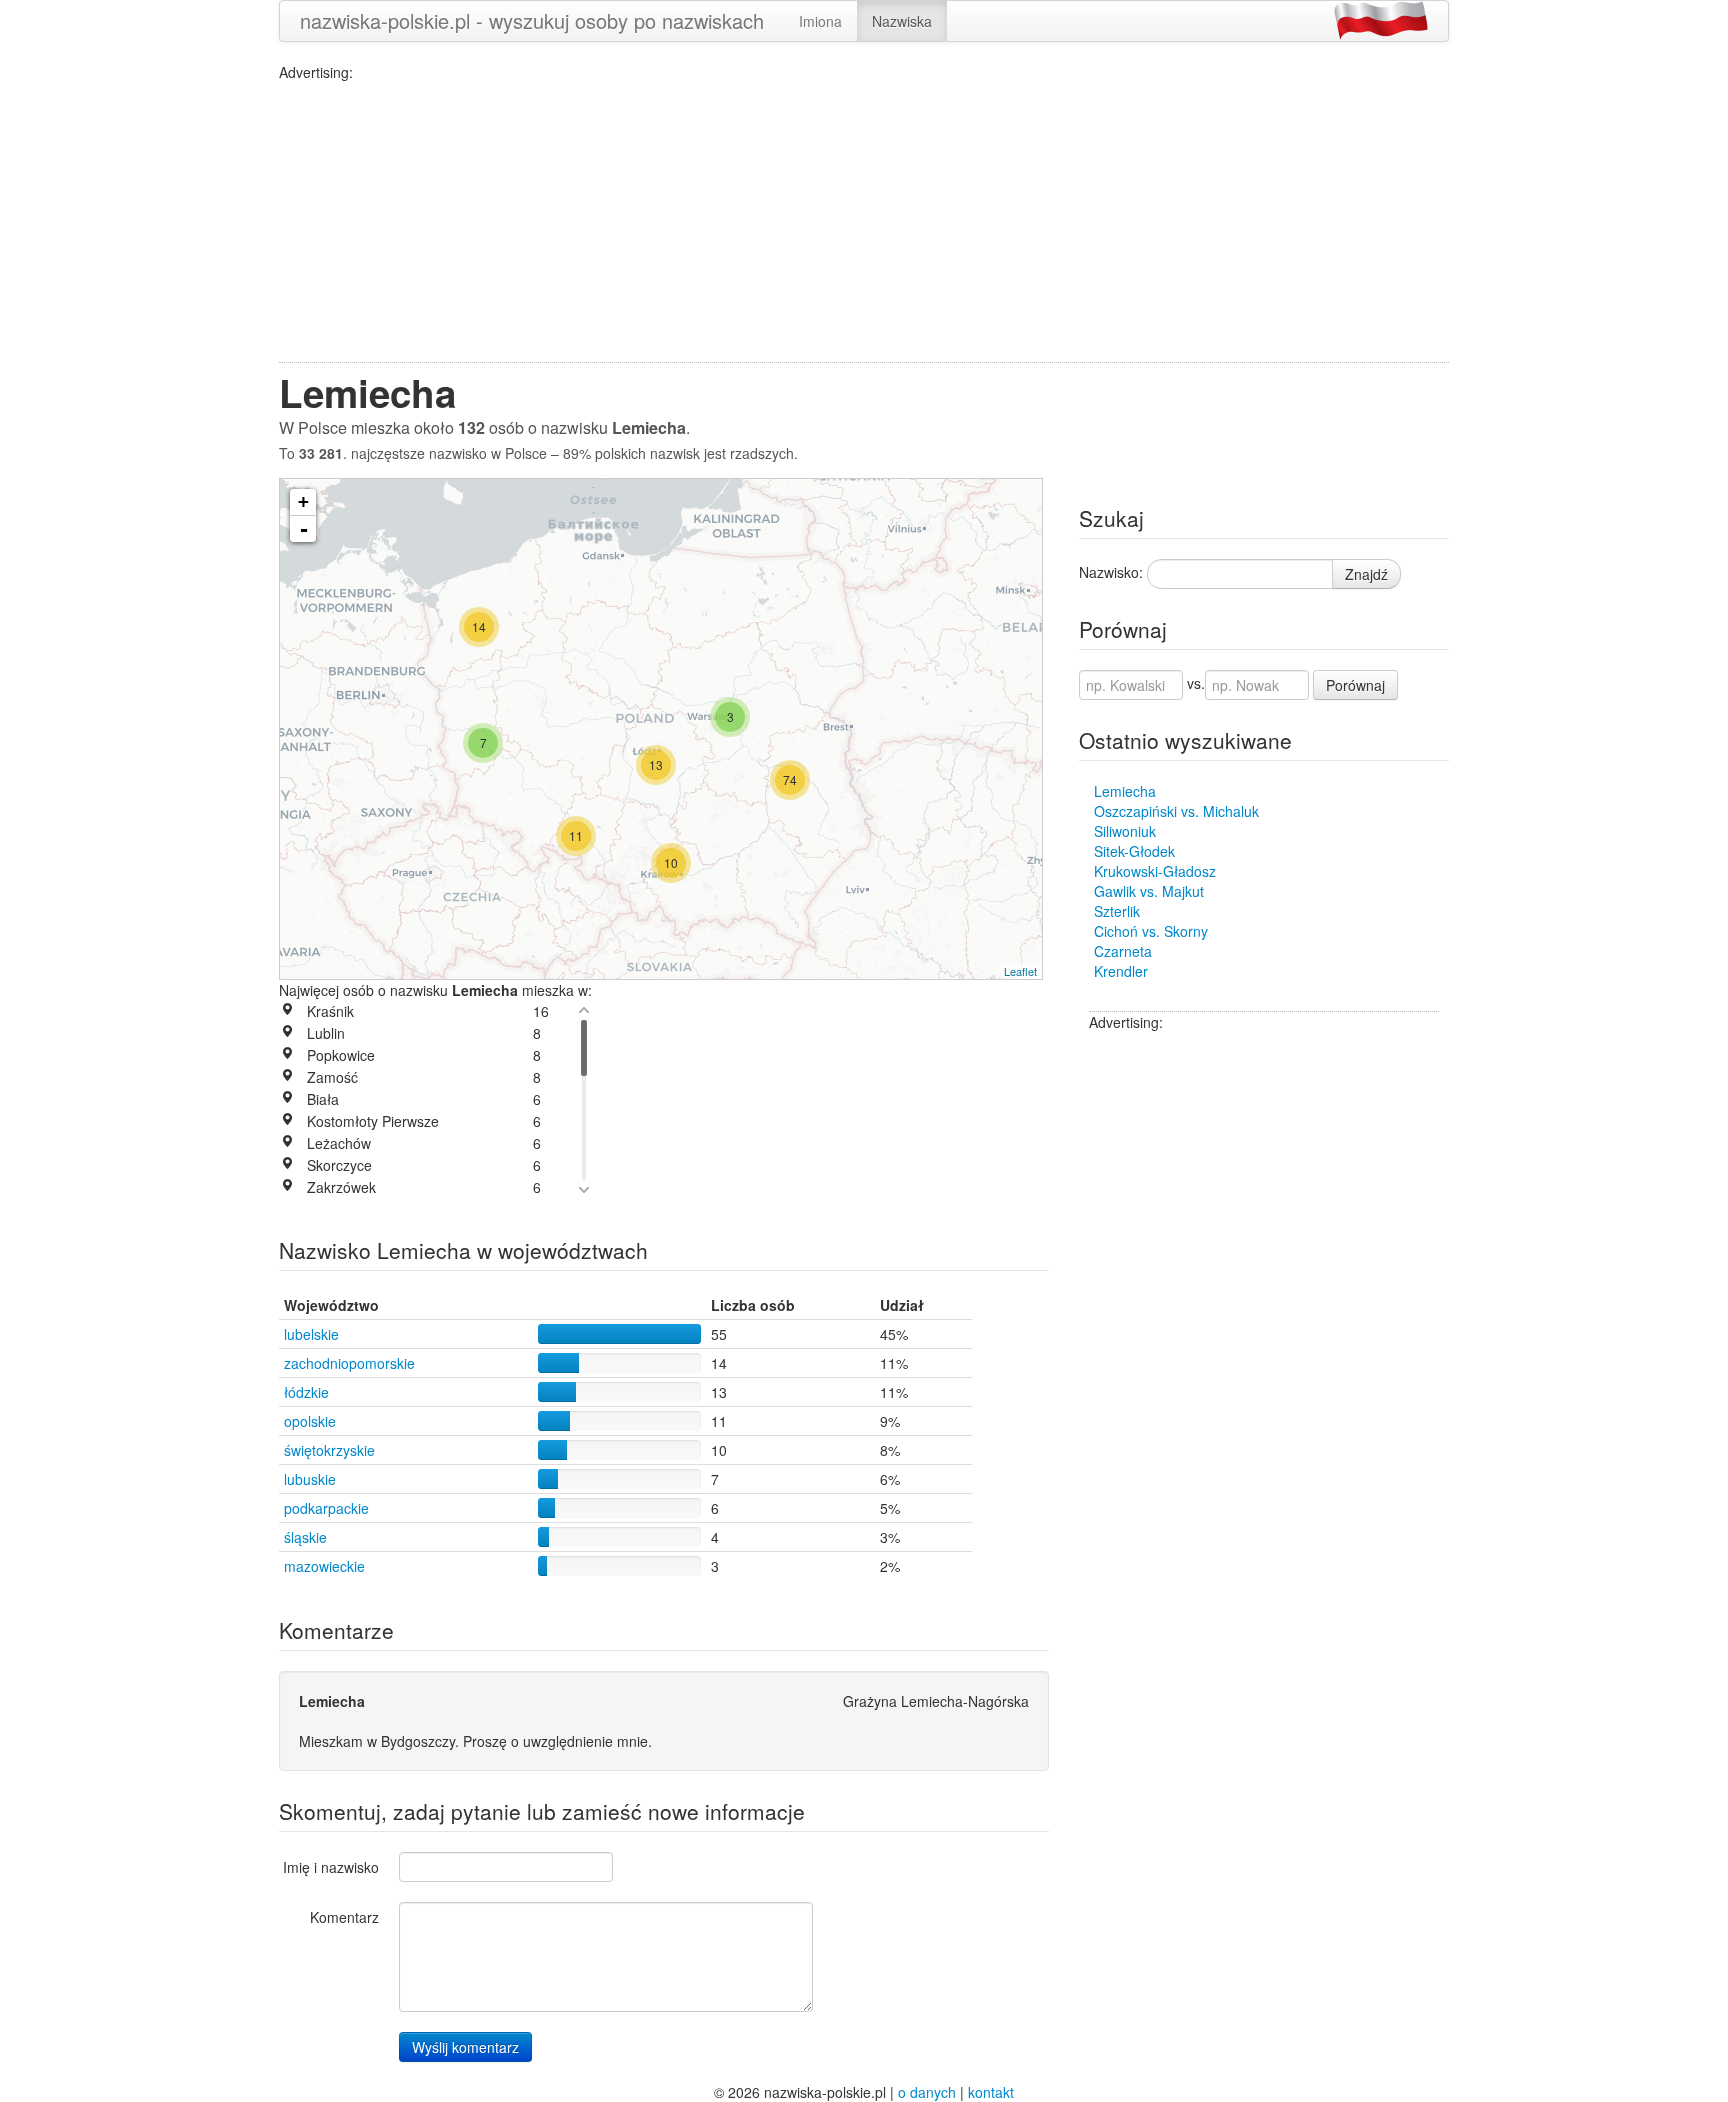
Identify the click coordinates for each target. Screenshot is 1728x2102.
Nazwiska (902, 21)
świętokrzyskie (329, 1450)
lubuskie (310, 1479)
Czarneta (1123, 951)
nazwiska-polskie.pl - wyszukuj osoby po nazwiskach (532, 20)
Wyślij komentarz (465, 2047)
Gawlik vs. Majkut (1149, 891)
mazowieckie (324, 1566)
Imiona (820, 21)
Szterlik (1117, 911)
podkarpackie (326, 1508)
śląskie (305, 1537)
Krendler (1121, 971)
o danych (927, 2092)
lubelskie (311, 1334)
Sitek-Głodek (1134, 851)
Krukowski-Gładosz (1155, 871)
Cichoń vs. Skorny (1151, 931)
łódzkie (306, 1392)
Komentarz (344, 1917)
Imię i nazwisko (331, 1867)
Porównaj (1355, 685)
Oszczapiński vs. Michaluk (1176, 811)
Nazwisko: (1111, 572)
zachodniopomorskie (349, 1363)
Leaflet (1020, 971)
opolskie (310, 1421)
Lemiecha (1125, 791)
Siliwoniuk (1125, 831)
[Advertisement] (864, 222)
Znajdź (1366, 574)
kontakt (991, 2092)
